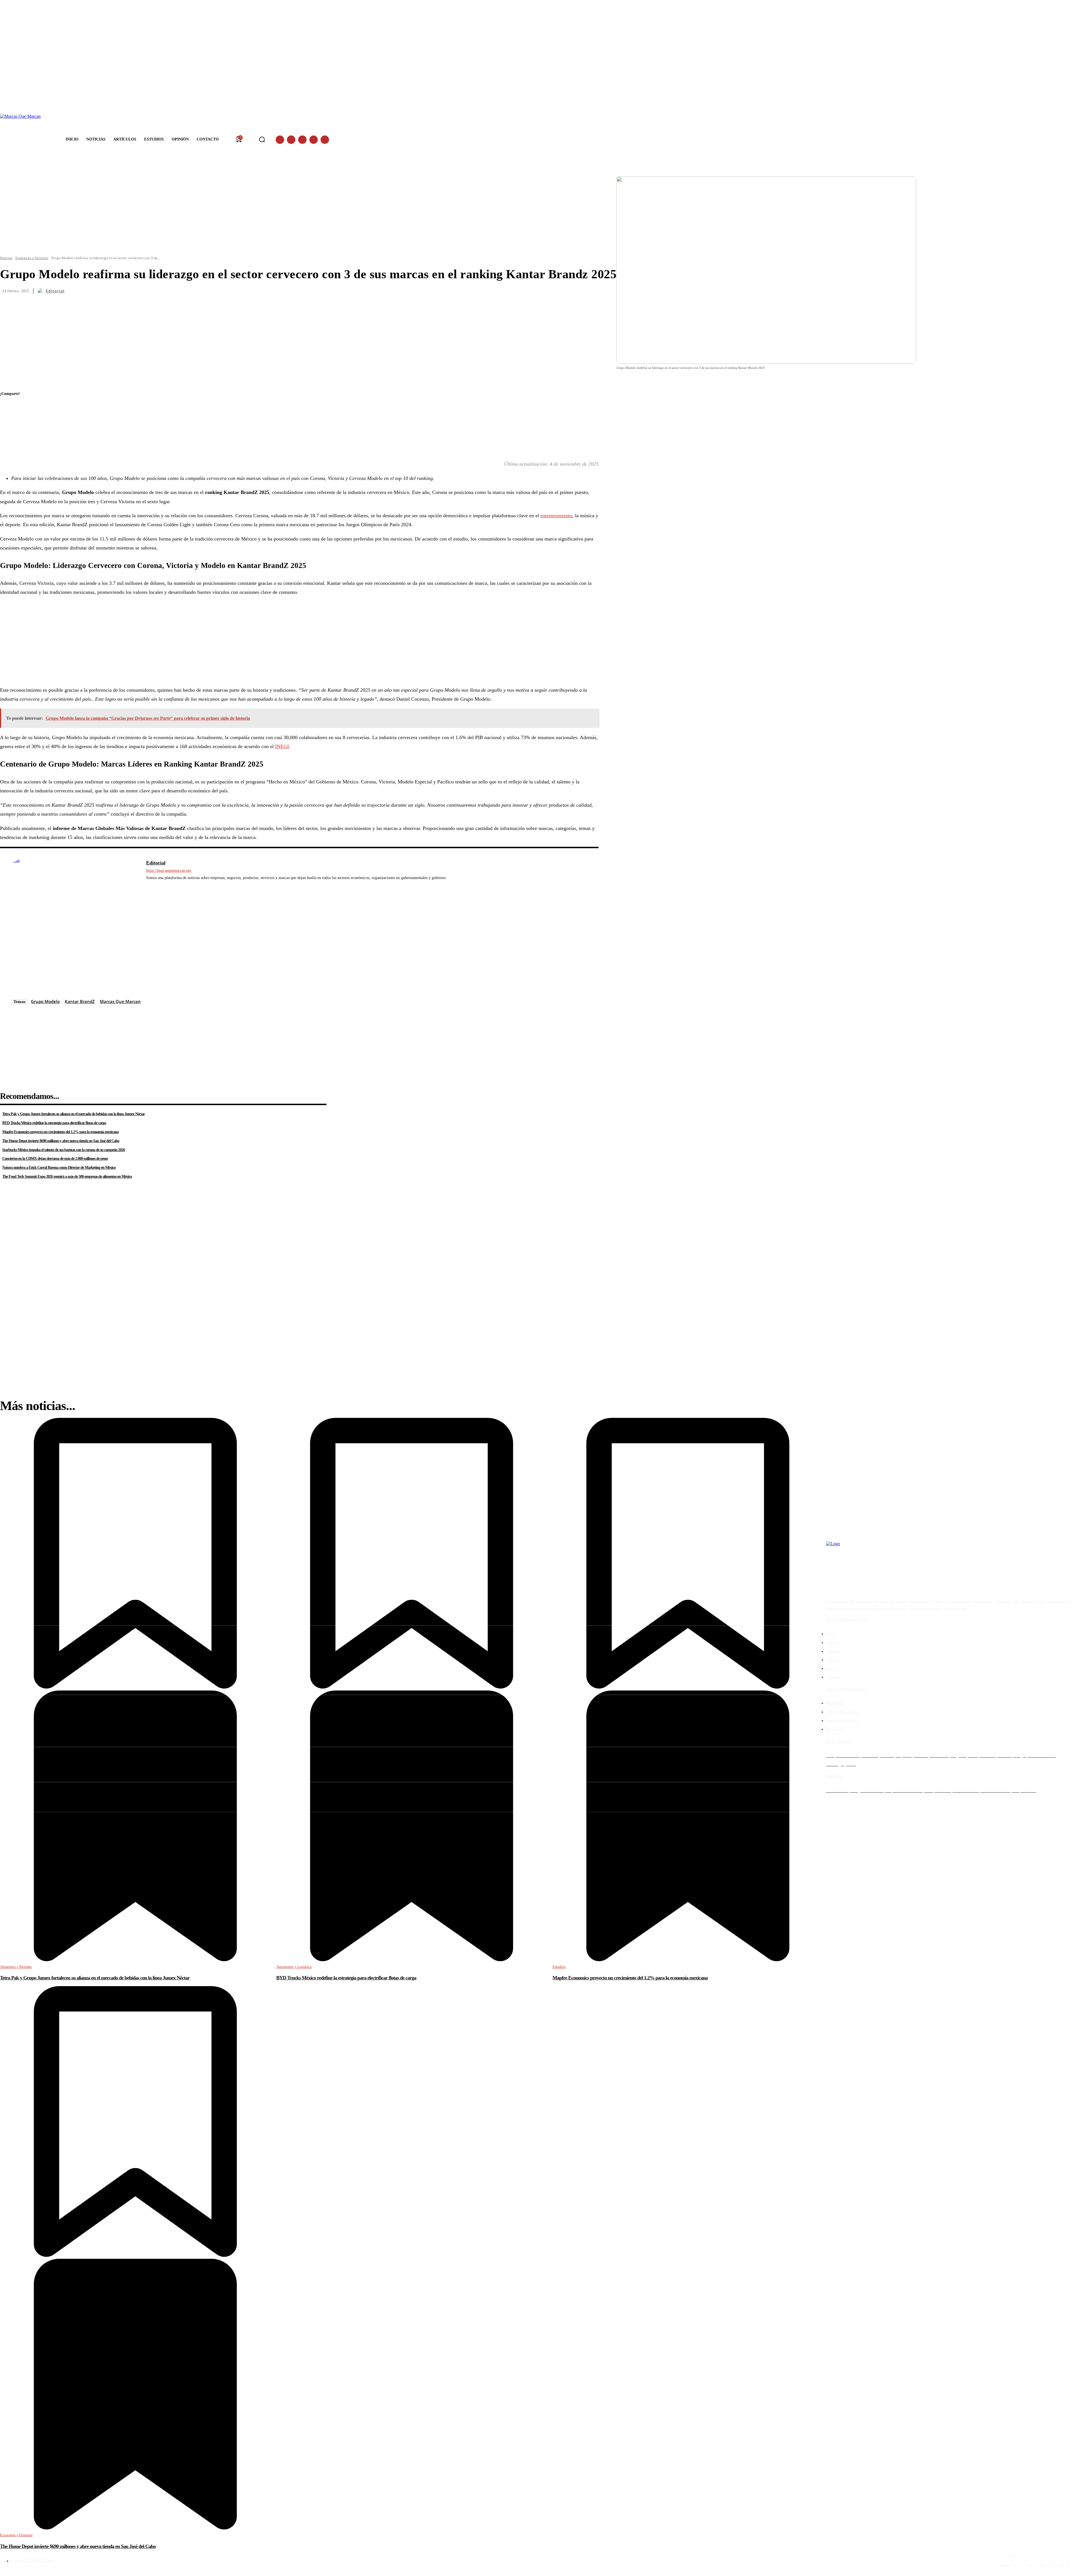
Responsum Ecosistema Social (530, 2563)
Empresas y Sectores (32, 258)
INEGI (282, 746)
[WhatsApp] (325, 140)
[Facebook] (280, 140)
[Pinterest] (9, 434)
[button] (262, 139)
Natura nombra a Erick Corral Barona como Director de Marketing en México (59, 1168)
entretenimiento (556, 516)
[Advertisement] (168, 641)
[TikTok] (1045, 2561)
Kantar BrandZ (80, 1001)
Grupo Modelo (45, 1001)
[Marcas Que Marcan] (25, 140)
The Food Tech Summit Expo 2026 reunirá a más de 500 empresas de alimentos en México (67, 1177)
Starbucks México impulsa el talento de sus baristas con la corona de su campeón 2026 (64, 1150)
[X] (314, 140)
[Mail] (173, 886)
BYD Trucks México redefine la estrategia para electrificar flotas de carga (54, 1123)
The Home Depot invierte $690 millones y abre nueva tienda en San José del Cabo (61, 1141)
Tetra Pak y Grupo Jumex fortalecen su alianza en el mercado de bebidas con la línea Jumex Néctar (73, 1114)
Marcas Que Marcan (120, 1001)
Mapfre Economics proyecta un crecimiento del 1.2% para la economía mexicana (60, 1132)
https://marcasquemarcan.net (169, 870)
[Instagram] (291, 140)
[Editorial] (41, 291)
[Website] (181, 886)
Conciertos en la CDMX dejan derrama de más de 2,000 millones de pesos (55, 1159)
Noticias (6, 258)
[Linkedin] (302, 140)
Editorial (55, 291)
